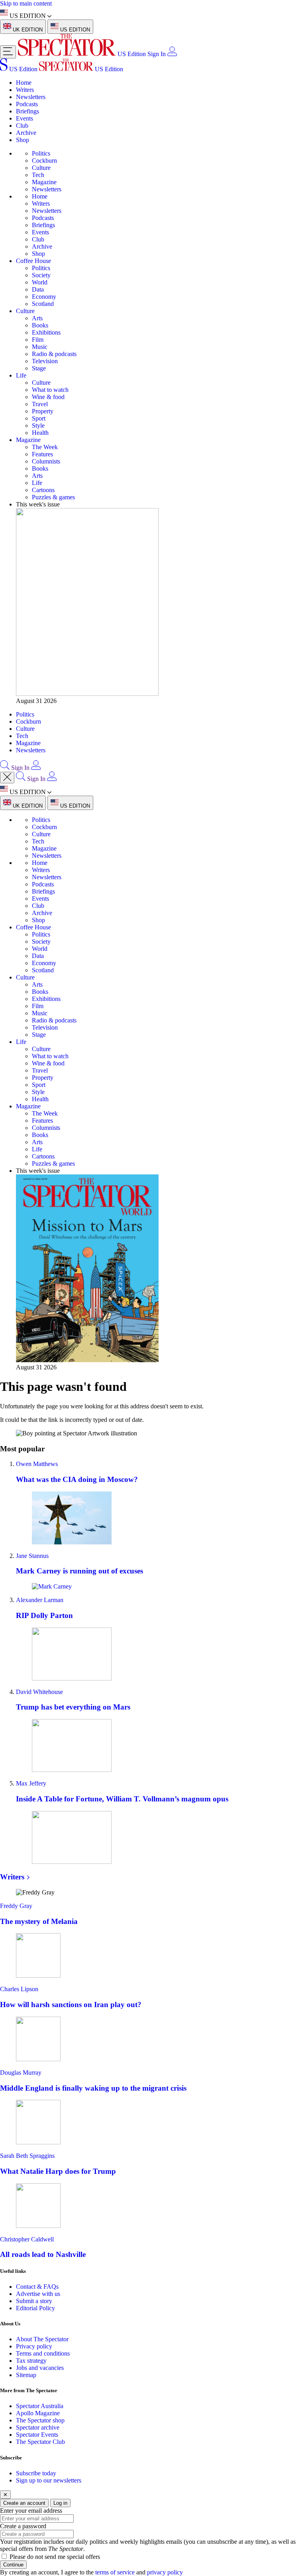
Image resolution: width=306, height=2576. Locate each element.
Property (43, 411)
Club (22, 126)
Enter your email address (31, 2511)
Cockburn (44, 161)
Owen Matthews (37, 1464)
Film (38, 340)
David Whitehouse (39, 1692)
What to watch (50, 390)
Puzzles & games (53, 497)
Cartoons (43, 490)
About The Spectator (42, 2339)
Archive (26, 133)
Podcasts (27, 104)
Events (25, 118)
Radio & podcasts (54, 354)
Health (40, 433)
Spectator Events (37, 2435)
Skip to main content (26, 3)
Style (38, 425)
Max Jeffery (31, 1783)
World (40, 282)
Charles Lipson (19, 1989)
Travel (40, 404)
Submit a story (34, 2301)
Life (21, 375)
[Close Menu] (7, 778)
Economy (44, 297)
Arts (37, 318)
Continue (13, 2565)
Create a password (23, 2526)
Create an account (24, 2503)
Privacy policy (34, 2346)
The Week (45, 447)
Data (38, 289)
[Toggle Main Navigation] (8, 52)
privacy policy (165, 2572)
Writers (25, 90)
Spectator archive (38, 2427)
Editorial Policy (35, 2308)
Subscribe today (36, 2473)
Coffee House (33, 261)
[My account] (172, 54)
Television (45, 361)
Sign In (157, 54)
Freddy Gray (16, 1906)
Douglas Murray (21, 2073)
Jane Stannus (32, 1556)
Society (41, 275)
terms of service (115, 2572)
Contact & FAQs (37, 2287)
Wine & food (48, 397)
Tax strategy (31, 2361)
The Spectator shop (40, 2420)
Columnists (46, 461)
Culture (41, 168)
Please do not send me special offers (55, 2557)
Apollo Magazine (38, 2413)
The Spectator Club (40, 2442)
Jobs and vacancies (40, 2368)
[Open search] (5, 768)
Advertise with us (38, 2294)
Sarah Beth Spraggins (27, 2156)
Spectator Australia (40, 2406)
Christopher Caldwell (27, 2239)
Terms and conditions (43, 2353)
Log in (60, 2503)
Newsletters (31, 97)
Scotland (43, 304)
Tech (38, 175)
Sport (39, 418)
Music (40, 347)
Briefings (27, 111)
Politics (41, 153)
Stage (39, 368)
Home (24, 83)
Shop (23, 140)
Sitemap (26, 2375)
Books (40, 325)
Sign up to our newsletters (49, 2480)
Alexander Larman (40, 1600)
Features (42, 454)
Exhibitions (46, 332)
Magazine (44, 182)
